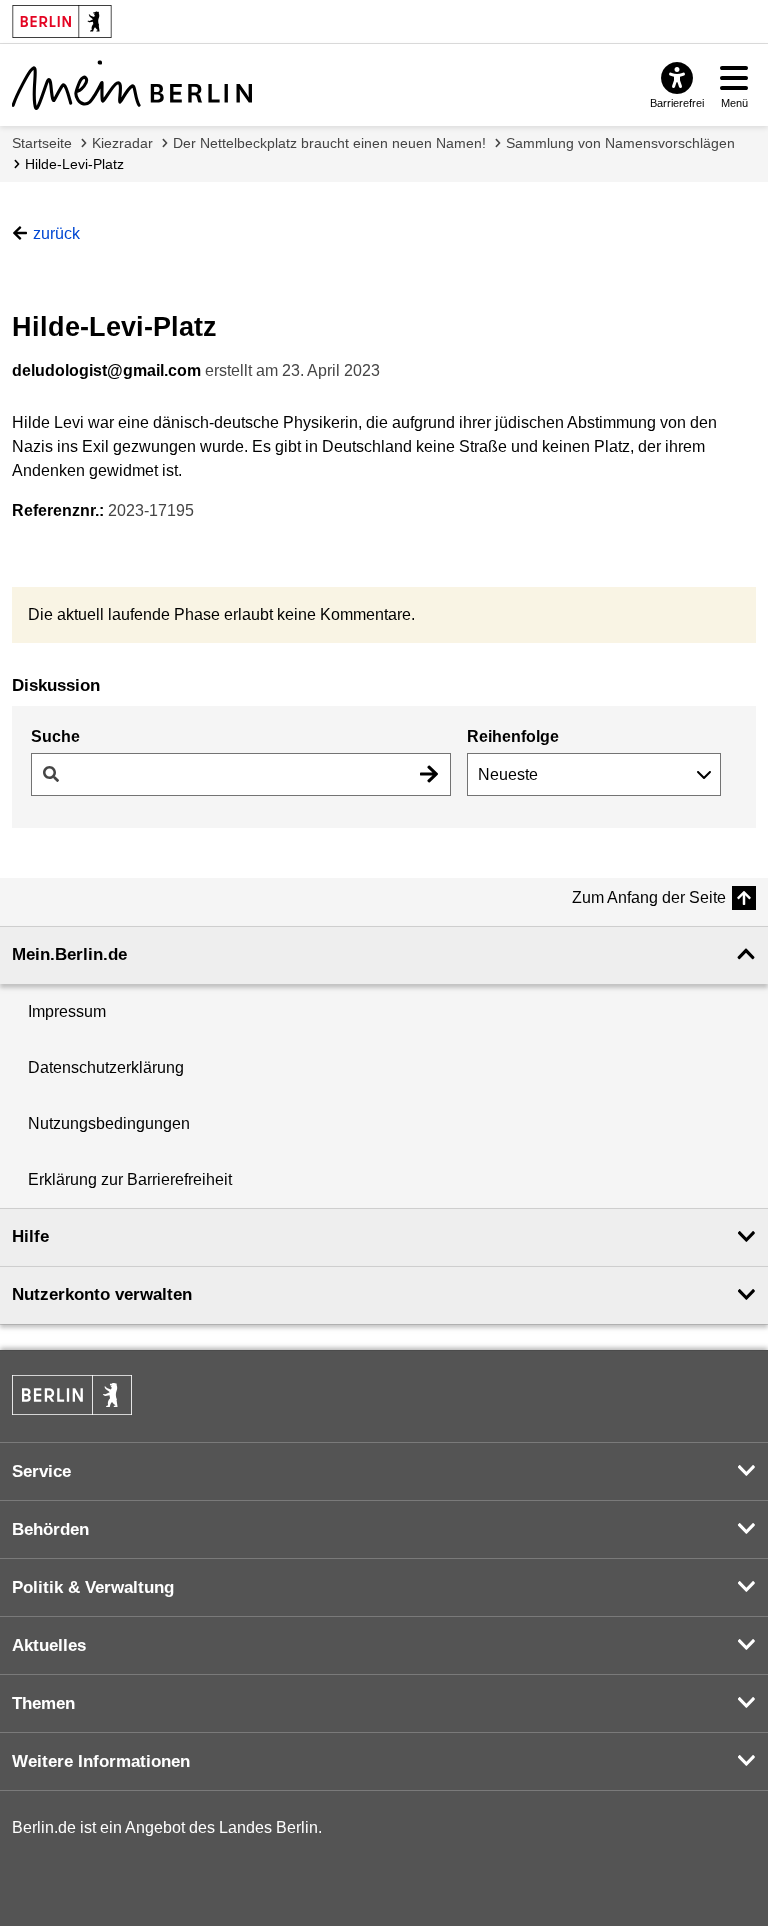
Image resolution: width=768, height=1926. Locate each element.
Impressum (67, 1011)
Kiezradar (122, 143)
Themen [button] (43, 1703)
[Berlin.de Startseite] (72, 1395)
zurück (56, 233)
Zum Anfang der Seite (649, 897)
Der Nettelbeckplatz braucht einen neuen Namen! (329, 143)
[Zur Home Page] (132, 85)
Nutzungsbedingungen (109, 1123)
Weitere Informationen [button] (101, 1761)
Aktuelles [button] (49, 1645)
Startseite (42, 143)
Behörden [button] (50, 1529)
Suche (55, 736)
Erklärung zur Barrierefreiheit (130, 1179)
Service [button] (41, 1471)
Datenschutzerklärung (106, 1067)
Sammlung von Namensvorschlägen (620, 143)
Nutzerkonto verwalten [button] (102, 1294)
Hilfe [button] (30, 1236)
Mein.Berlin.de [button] (69, 954)
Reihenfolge (513, 736)
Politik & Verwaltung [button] (93, 1587)
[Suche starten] (429, 774)
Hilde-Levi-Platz (74, 164)
